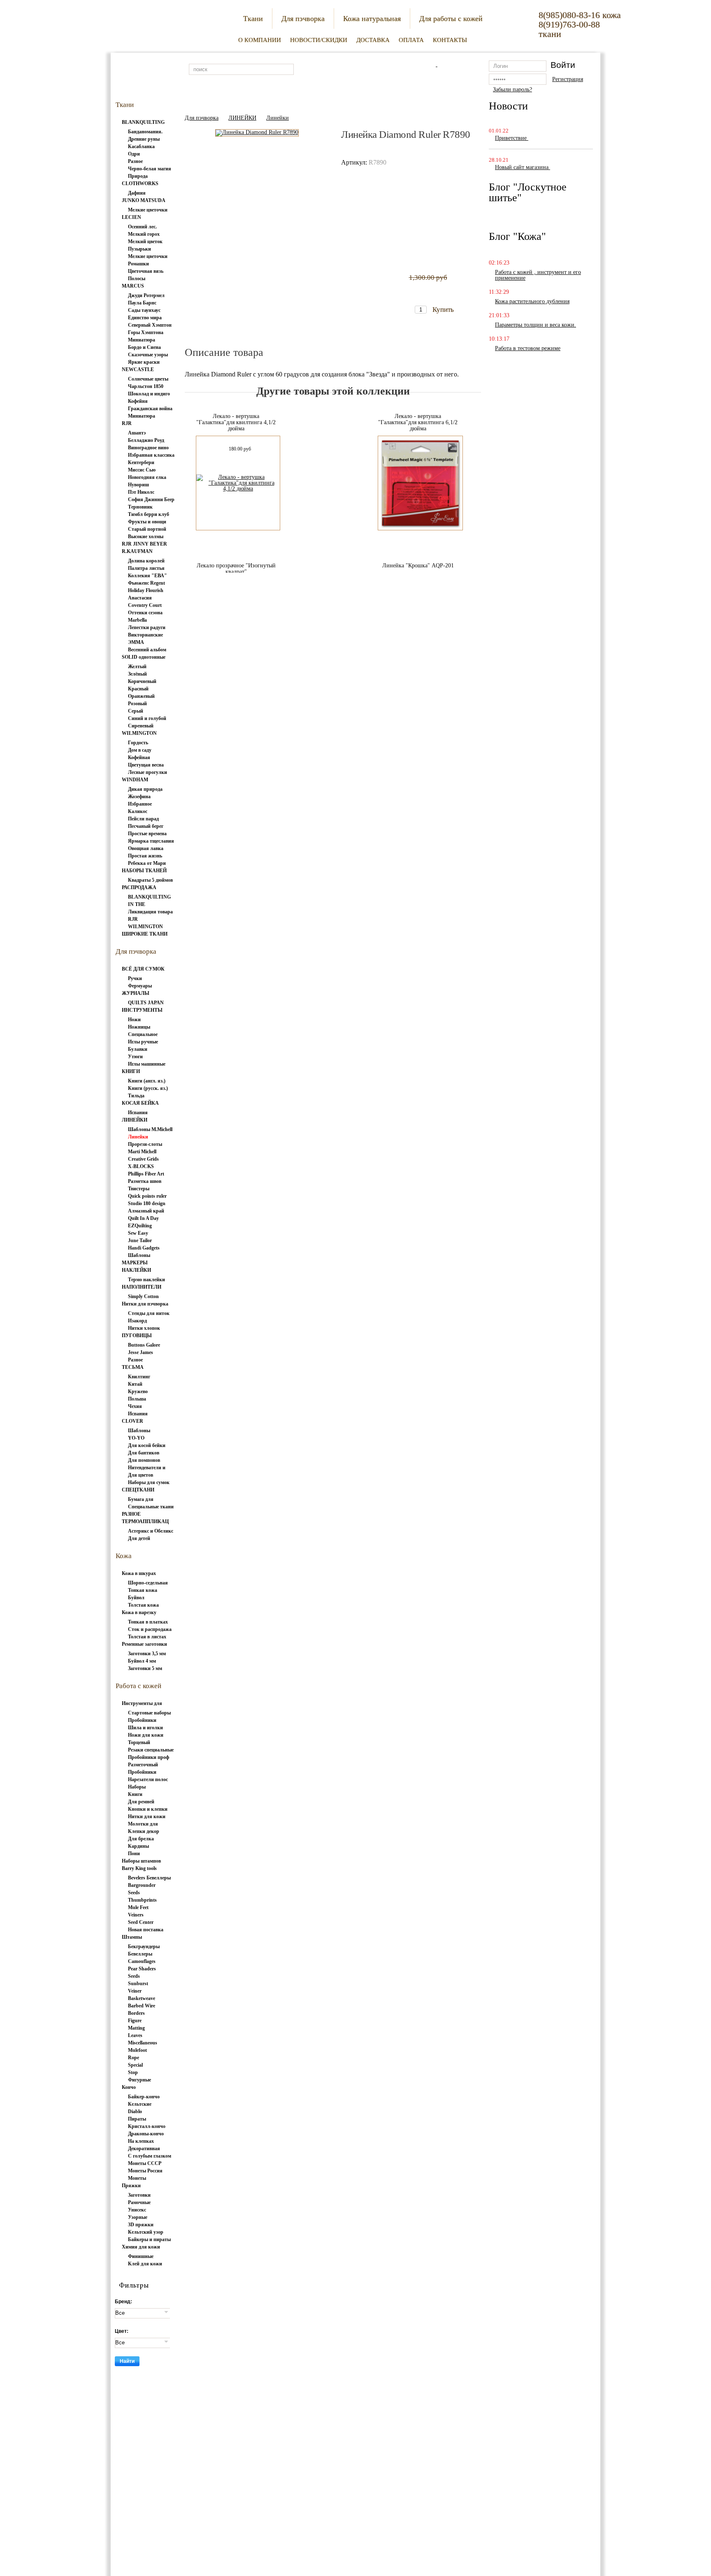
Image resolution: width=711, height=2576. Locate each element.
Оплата (411, 40)
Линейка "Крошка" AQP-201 (418, 566)
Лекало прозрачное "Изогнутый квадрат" (236, 569)
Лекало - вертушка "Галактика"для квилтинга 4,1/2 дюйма (236, 422)
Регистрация (568, 79)
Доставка (373, 40)
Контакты (450, 40)
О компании (260, 40)
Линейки (278, 118)
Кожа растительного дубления (532, 301)
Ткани (253, 19)
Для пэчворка (303, 19)
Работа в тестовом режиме (528, 348)
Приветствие (512, 138)
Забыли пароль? (512, 89)
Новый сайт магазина (523, 167)
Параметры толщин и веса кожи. (536, 325)
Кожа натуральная (372, 19)
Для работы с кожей (451, 19)
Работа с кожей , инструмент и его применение (538, 275)
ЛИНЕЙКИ (242, 118)
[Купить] (436, 294)
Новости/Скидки (319, 40)
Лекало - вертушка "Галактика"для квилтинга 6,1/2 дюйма (418, 422)
